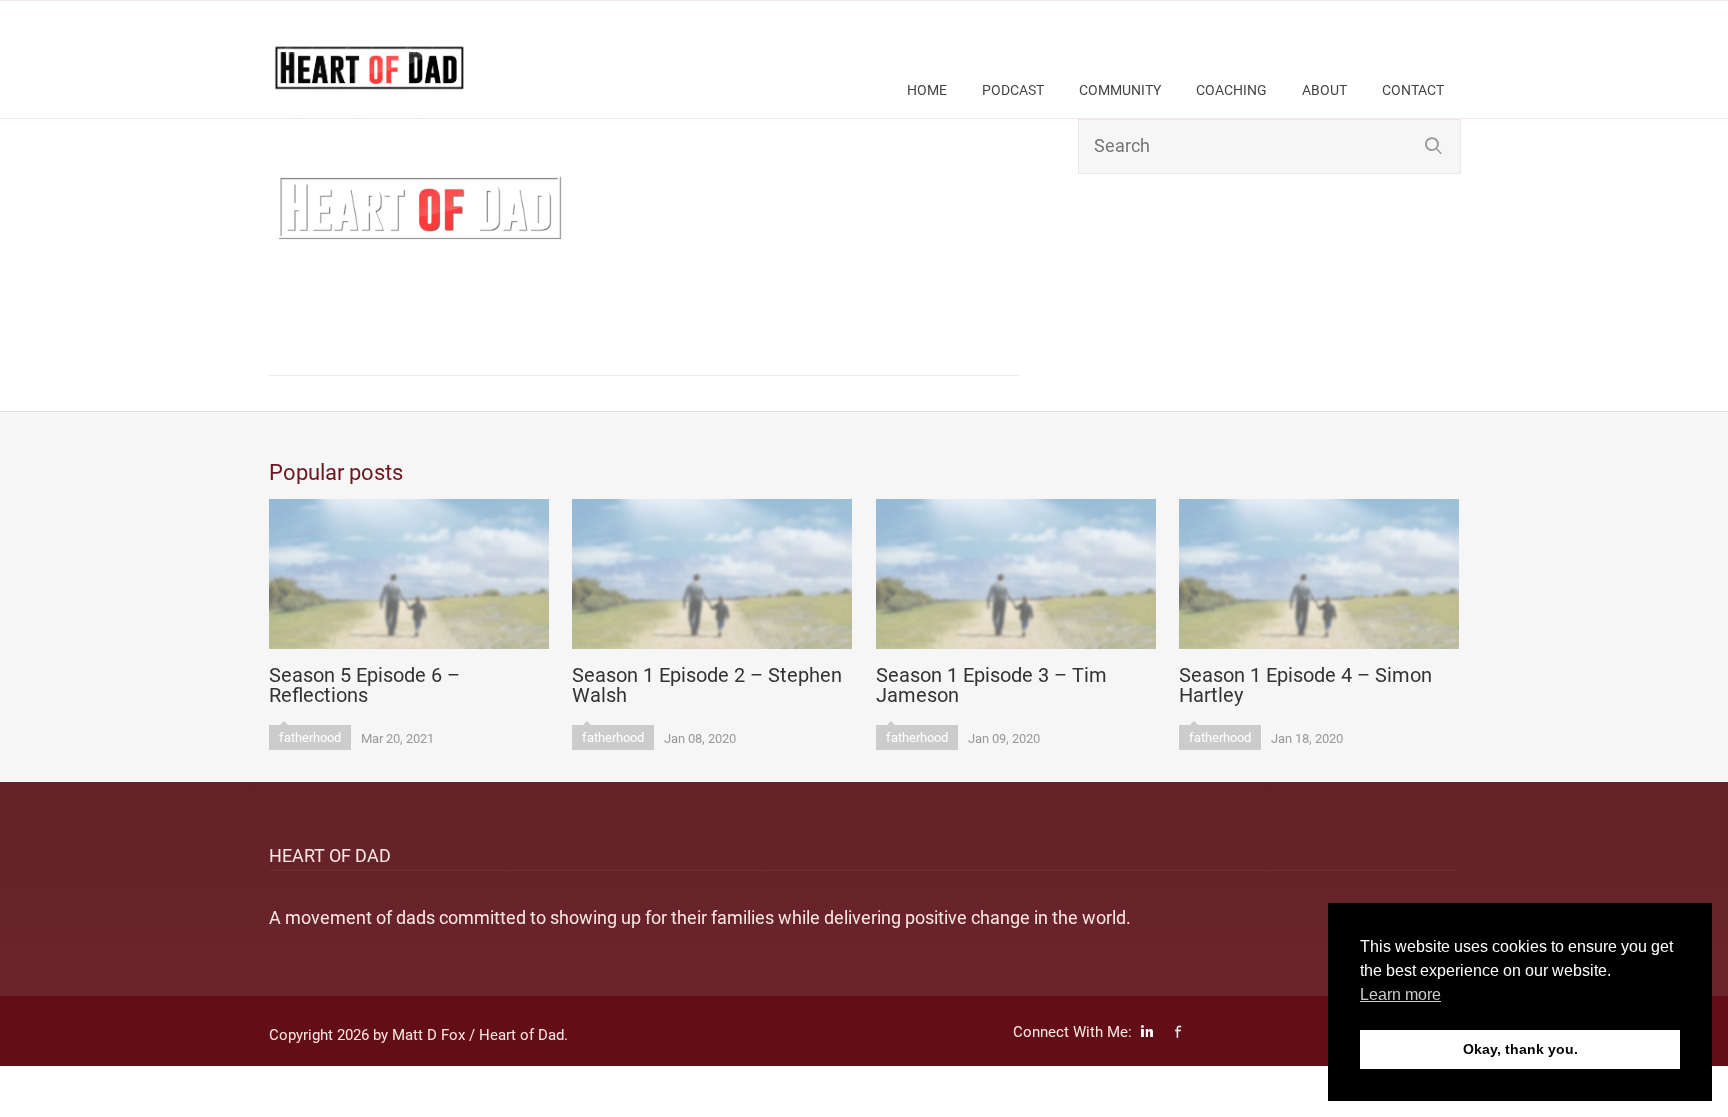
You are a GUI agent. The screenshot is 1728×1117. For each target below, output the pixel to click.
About (1324, 90)
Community (1120, 90)
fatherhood (310, 737)
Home (927, 90)
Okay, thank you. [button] (1520, 1049)
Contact (1413, 90)
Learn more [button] (1400, 994)
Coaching (1231, 90)
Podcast (1013, 90)
